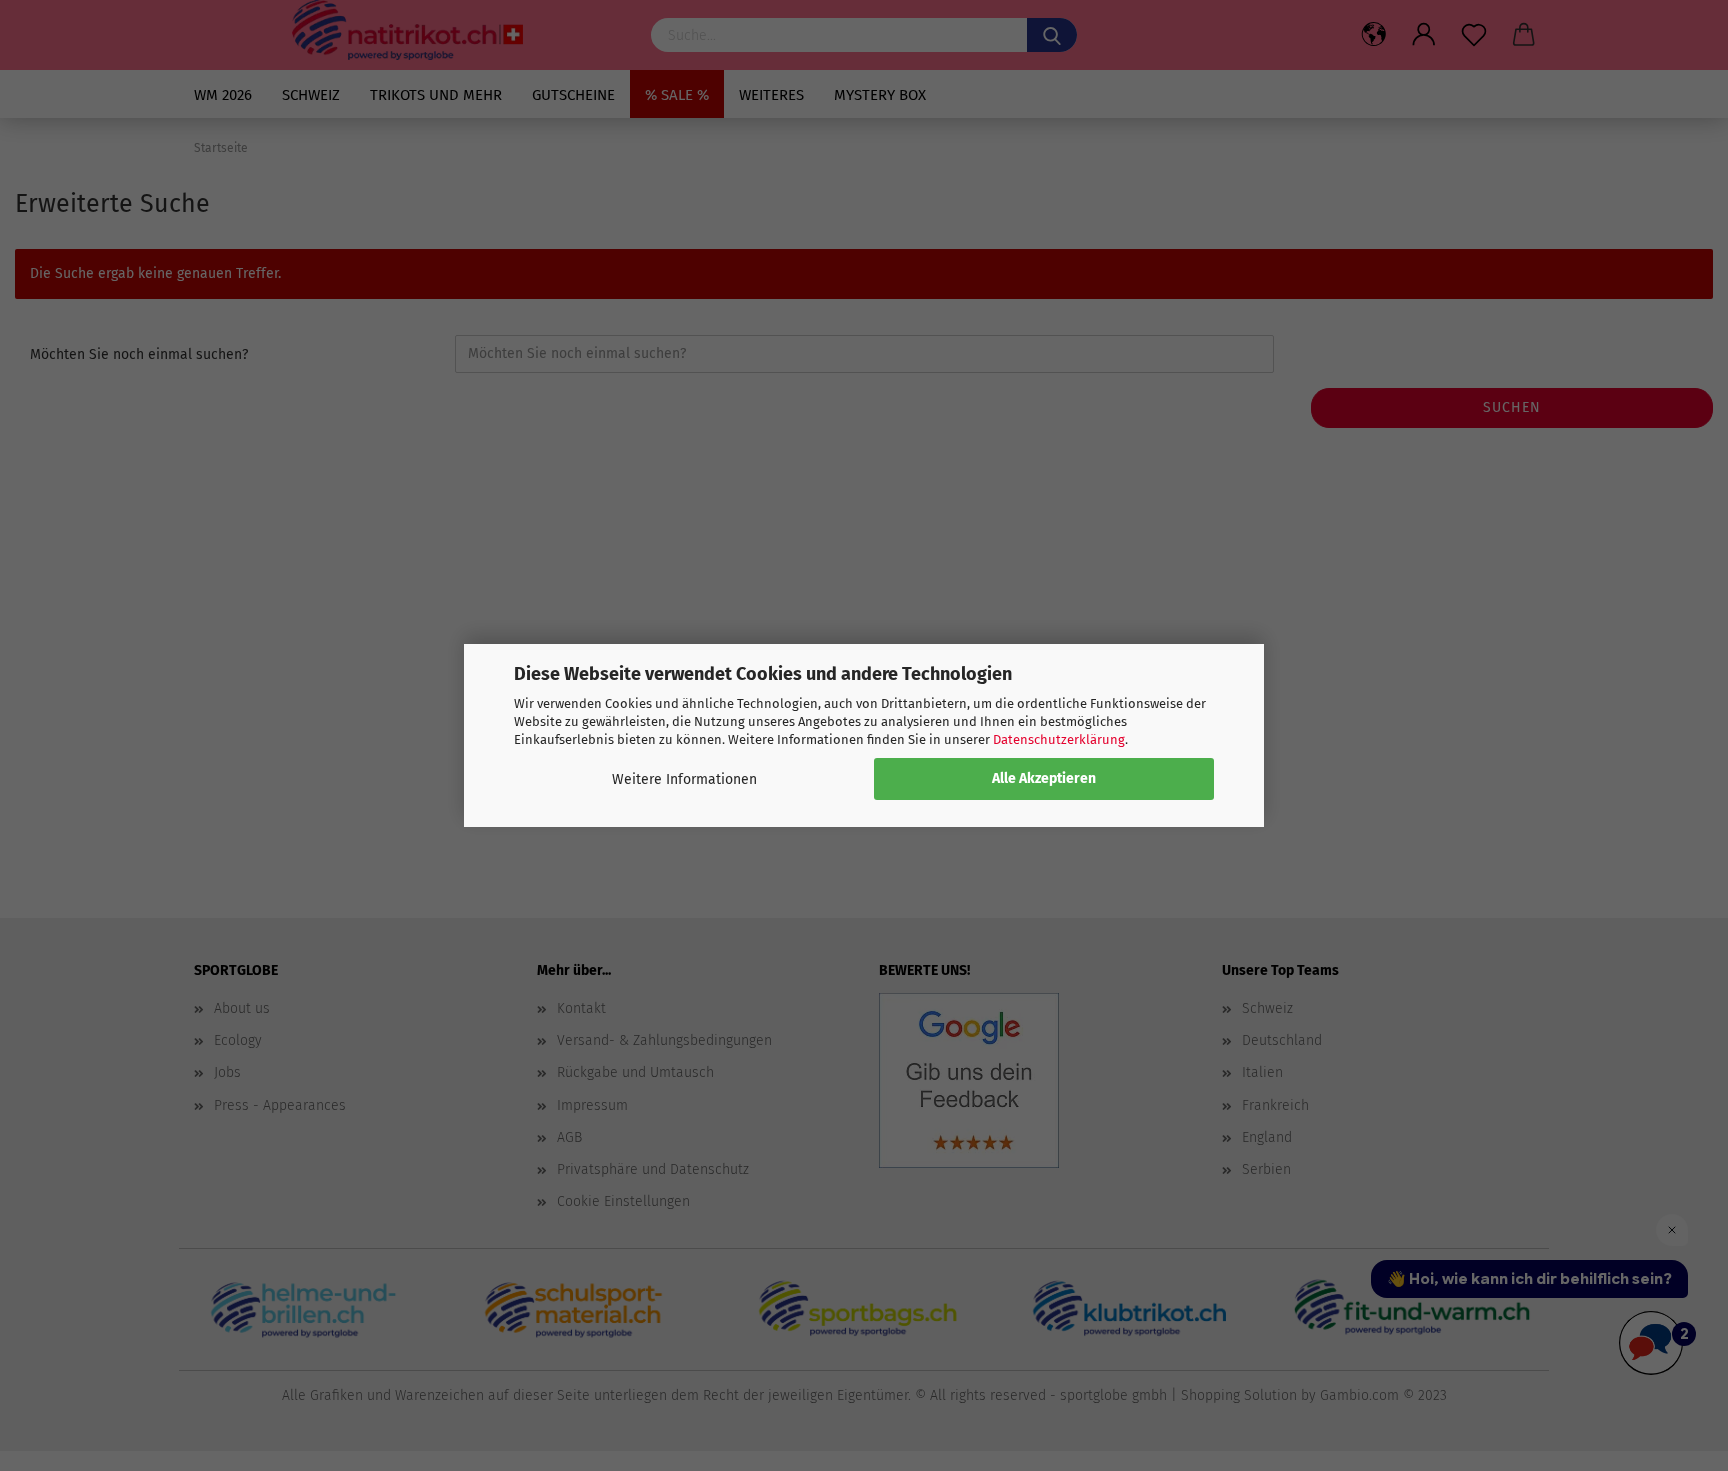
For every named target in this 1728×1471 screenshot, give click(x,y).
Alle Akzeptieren (1044, 778)
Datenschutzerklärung (1059, 739)
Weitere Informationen (684, 779)
